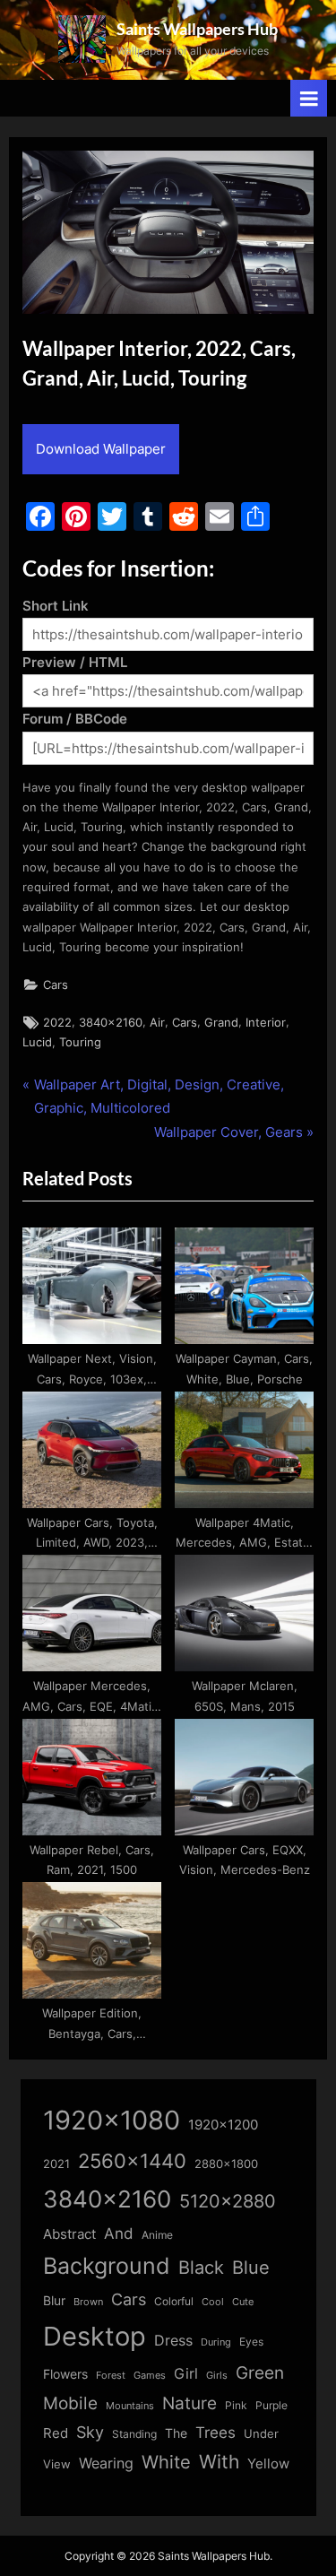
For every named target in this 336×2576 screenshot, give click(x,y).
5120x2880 (228, 2201)
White (166, 2462)
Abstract (69, 2234)
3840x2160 (111, 1023)
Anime (157, 2235)
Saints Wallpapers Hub (197, 29)
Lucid (37, 1042)
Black (201, 2268)
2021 (56, 2164)
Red (56, 2433)
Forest (111, 2375)
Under (261, 2433)
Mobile (70, 2403)
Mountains (130, 2406)
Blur (54, 2301)
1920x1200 (223, 2125)
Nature (190, 2403)
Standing (134, 2434)
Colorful (174, 2301)
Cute (243, 2302)
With (219, 2462)
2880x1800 (226, 2164)
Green (260, 2373)
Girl (186, 2374)
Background (107, 2266)
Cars (56, 985)
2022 (57, 1023)
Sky (90, 2432)
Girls (217, 2375)
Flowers (65, 2374)
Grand (221, 1023)
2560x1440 (132, 2160)
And (119, 2233)
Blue (251, 2267)
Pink (236, 2405)
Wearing (106, 2463)
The (176, 2433)
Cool (213, 2302)
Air (157, 1023)
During (216, 2342)
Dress (173, 2341)
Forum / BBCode (75, 719)
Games (150, 2376)
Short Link (56, 606)
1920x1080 (112, 2120)
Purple (271, 2406)
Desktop (95, 2336)
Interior (266, 1023)
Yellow (268, 2464)
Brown (88, 2302)
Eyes (251, 2342)
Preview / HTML (75, 662)
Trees (215, 2433)
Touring (80, 1042)
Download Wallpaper (101, 449)
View (57, 2464)
